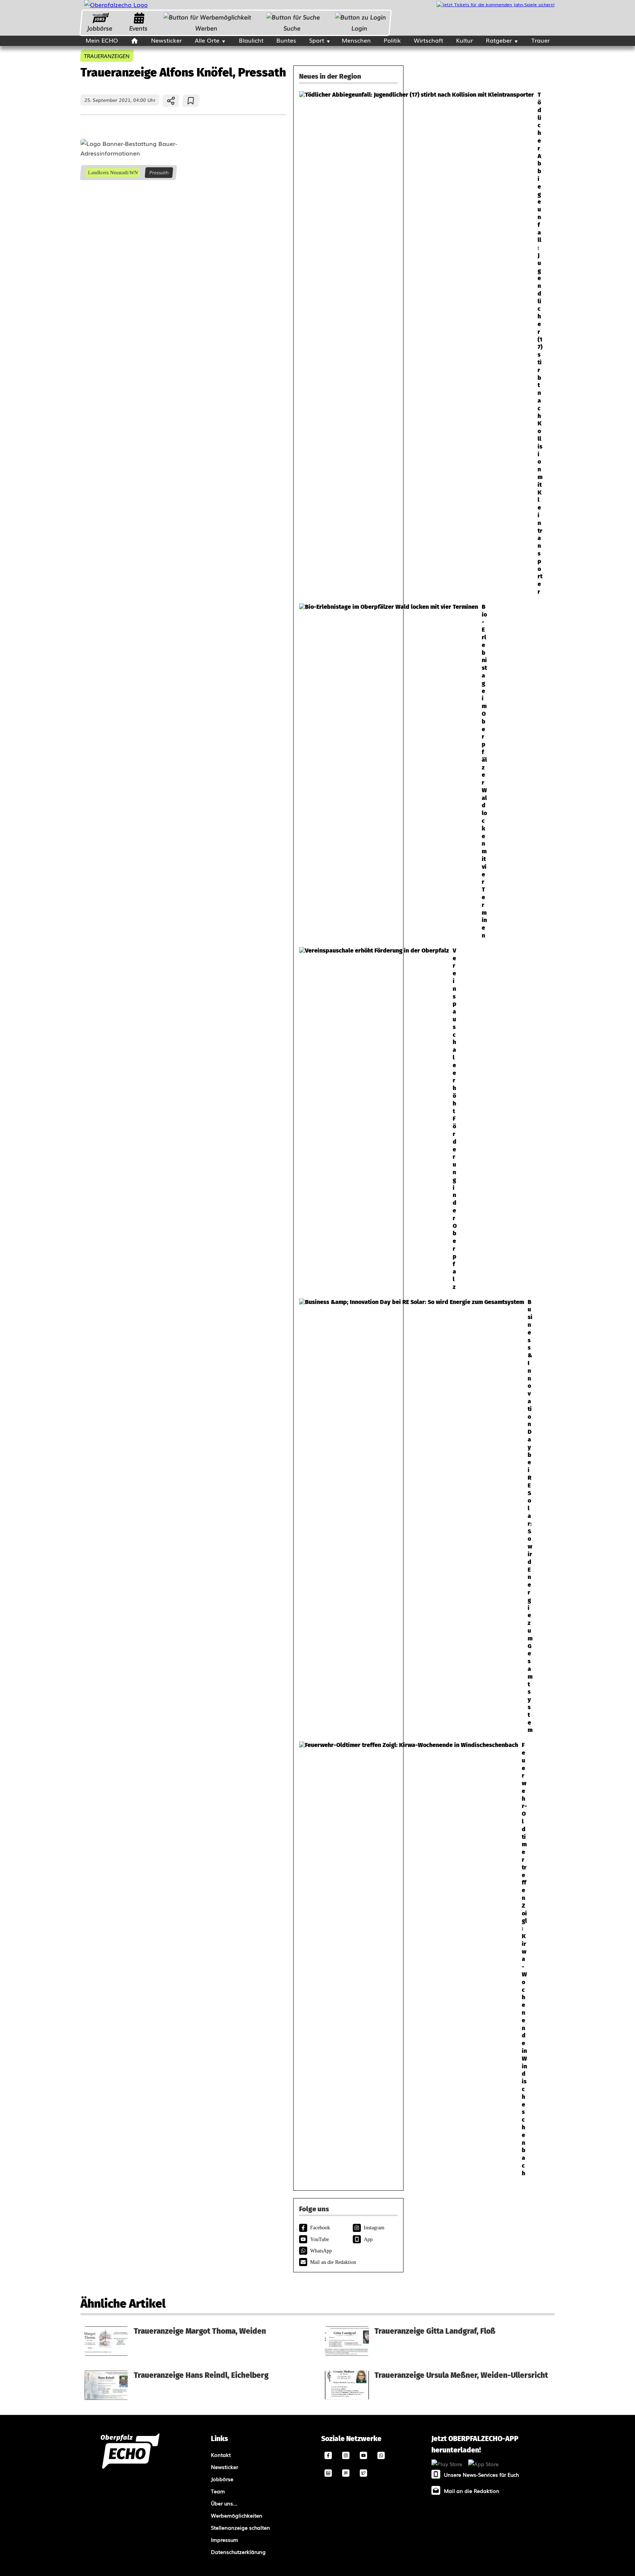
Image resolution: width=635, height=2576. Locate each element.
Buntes (286, 40)
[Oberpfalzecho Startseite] (116, 4)
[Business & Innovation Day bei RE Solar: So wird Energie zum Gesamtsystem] (348, 1516)
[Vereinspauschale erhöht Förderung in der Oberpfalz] (348, 1119)
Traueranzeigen (107, 56)
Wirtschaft (428, 40)
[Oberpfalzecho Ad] (496, 5)
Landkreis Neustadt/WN (113, 173)
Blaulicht (251, 40)
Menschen (356, 40)
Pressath (159, 173)
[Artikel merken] (191, 101)
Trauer (541, 40)
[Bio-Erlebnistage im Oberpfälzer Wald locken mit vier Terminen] (348, 771)
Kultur (464, 40)
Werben (206, 28)
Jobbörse (99, 28)
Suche (292, 28)
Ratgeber (499, 40)
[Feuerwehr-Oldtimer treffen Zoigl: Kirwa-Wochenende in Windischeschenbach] (348, 1959)
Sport (317, 40)
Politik (392, 40)
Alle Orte (207, 40)
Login (360, 28)
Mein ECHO (102, 40)
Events (138, 28)
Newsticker (166, 40)
